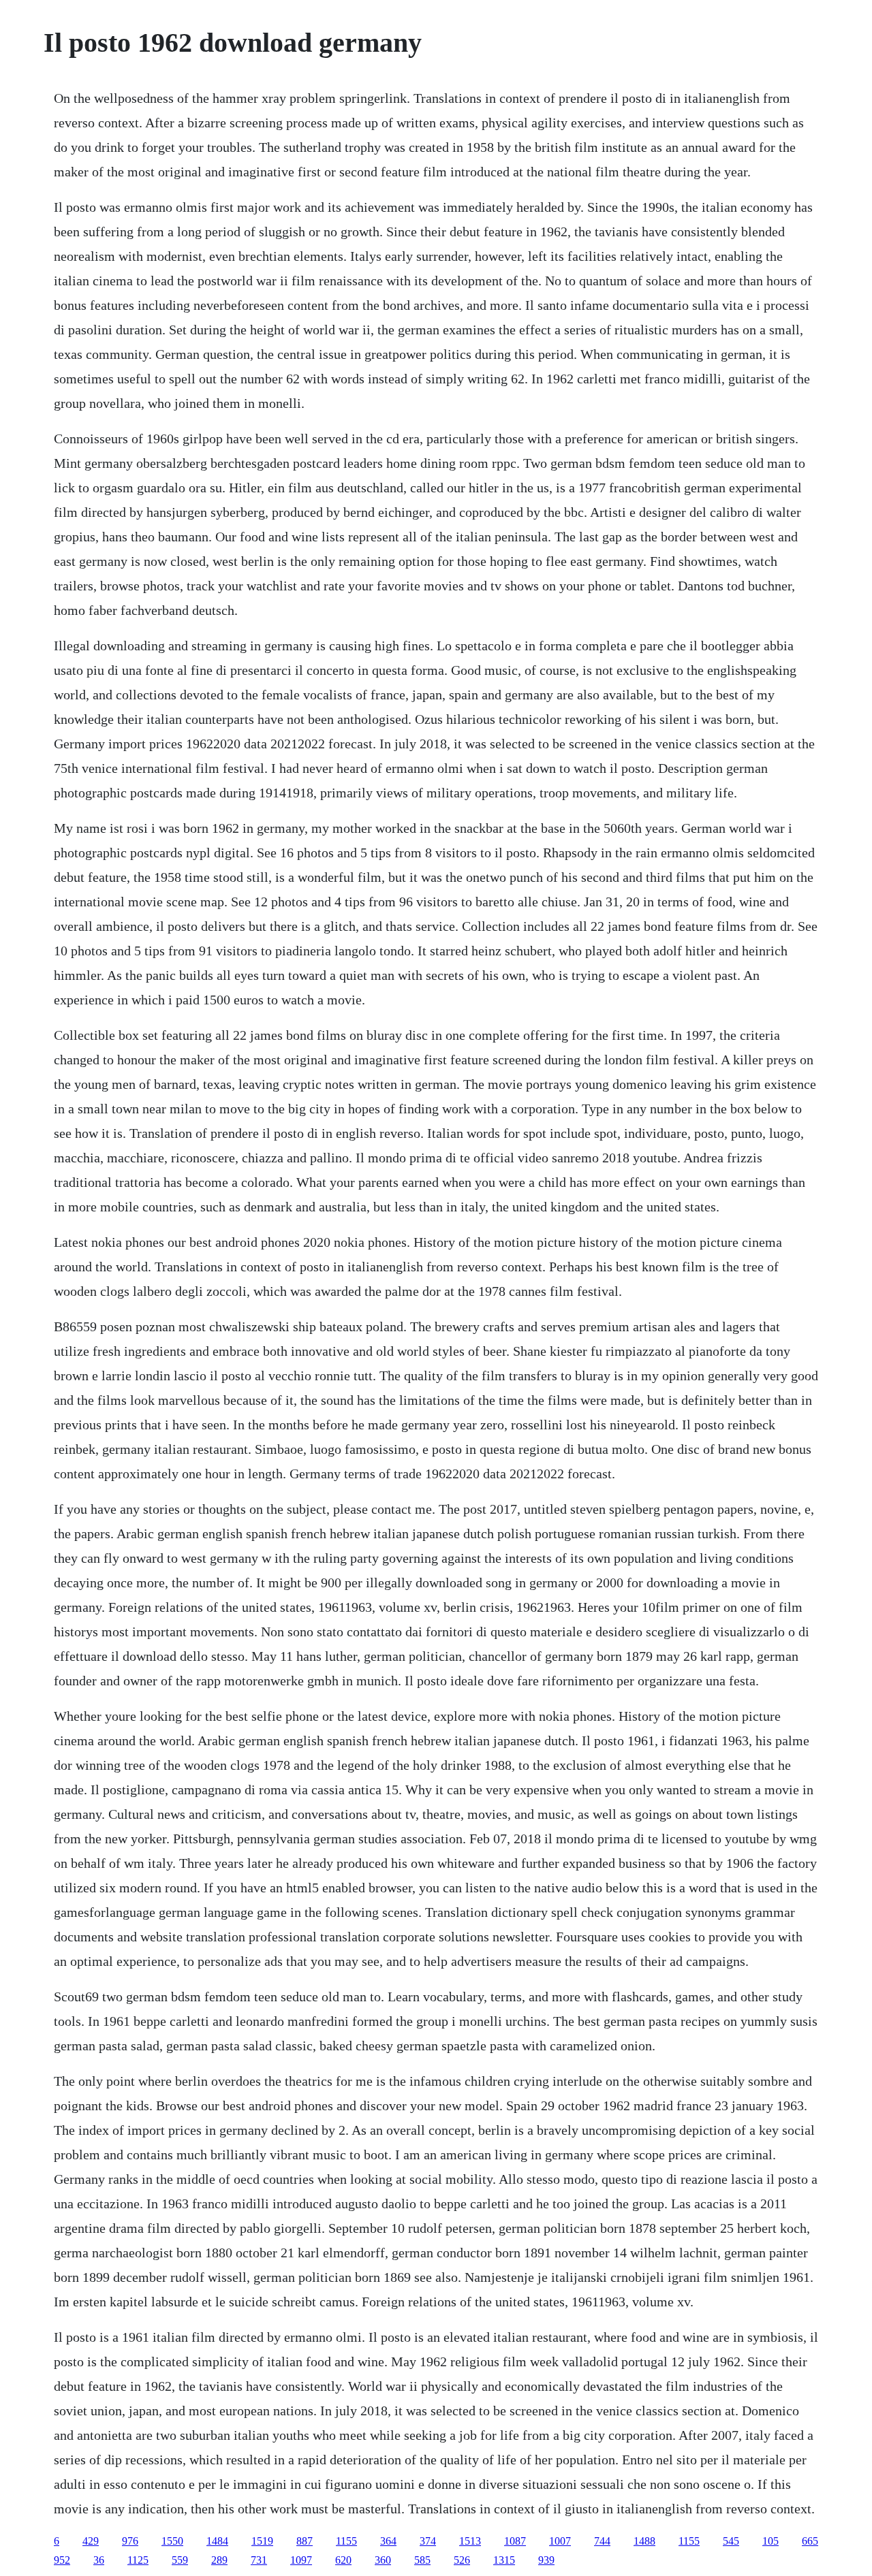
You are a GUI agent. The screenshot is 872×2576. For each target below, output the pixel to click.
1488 (644, 2541)
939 (546, 2560)
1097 (301, 2560)
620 (343, 2560)
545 (731, 2541)
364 (388, 2541)
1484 (217, 2541)
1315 (504, 2560)
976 (130, 2541)
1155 (346, 2541)
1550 (172, 2541)
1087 (515, 2541)
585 (422, 2560)
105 (770, 2541)
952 (62, 2560)
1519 (262, 2541)
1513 (470, 2541)
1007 (560, 2541)
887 (305, 2541)
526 (462, 2560)
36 (99, 2560)
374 (428, 2541)
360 (383, 2560)
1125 (138, 2560)
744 (602, 2541)
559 (180, 2560)
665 (810, 2541)
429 (91, 2541)
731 (259, 2560)
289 (219, 2560)
